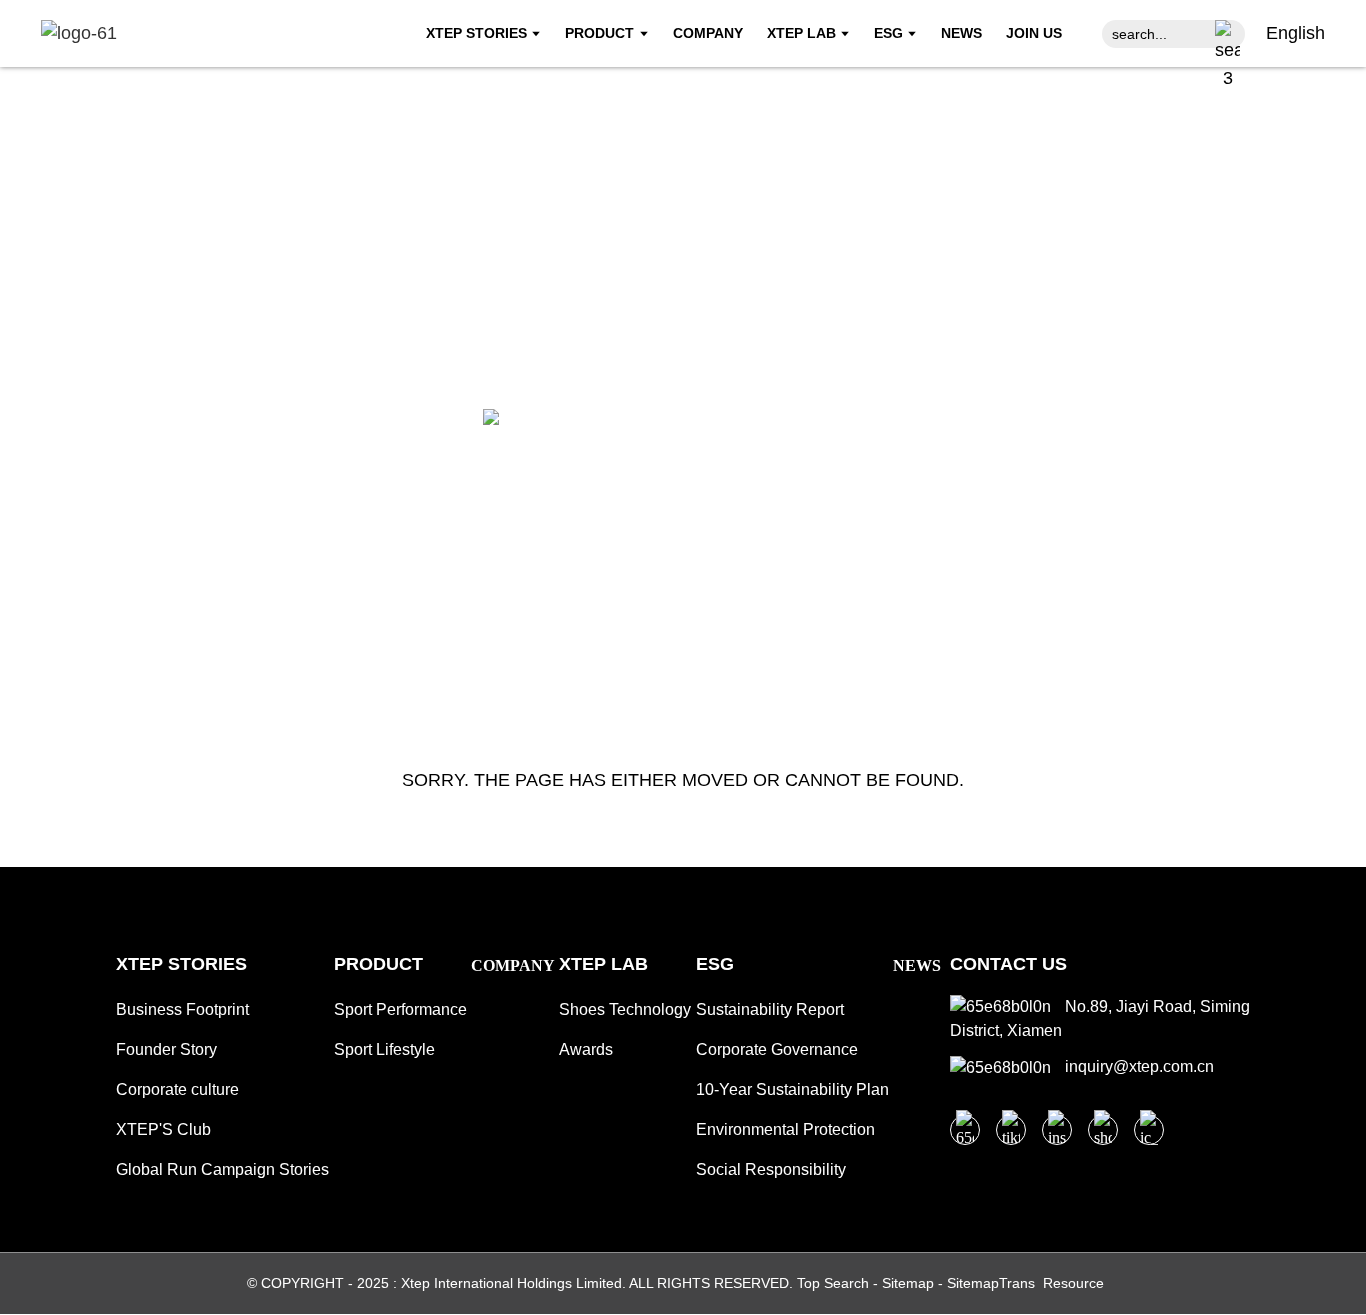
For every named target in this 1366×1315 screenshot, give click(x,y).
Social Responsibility (771, 1169)
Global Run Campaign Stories (222, 1169)
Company (513, 965)
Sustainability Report (770, 1009)
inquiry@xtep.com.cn (1137, 1066)
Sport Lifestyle (384, 1049)
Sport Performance (400, 1009)
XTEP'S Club (163, 1129)
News (917, 965)
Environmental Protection (785, 1129)
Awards (586, 1049)
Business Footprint (182, 1009)
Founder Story (166, 1049)
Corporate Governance (777, 1049)
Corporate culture (177, 1089)
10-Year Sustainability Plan (792, 1089)
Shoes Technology (625, 1009)
